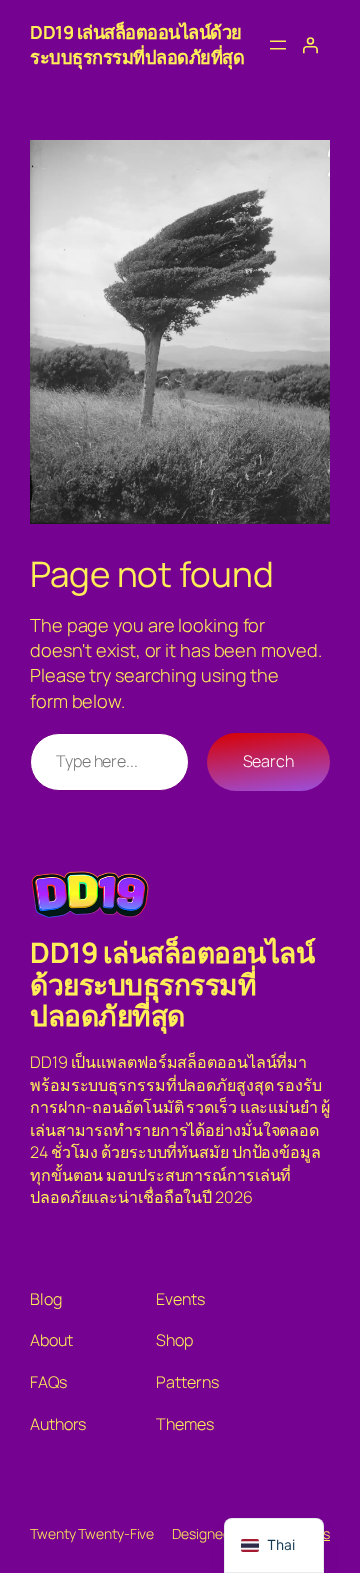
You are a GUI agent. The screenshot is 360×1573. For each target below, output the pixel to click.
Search (268, 761)
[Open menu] (278, 45)
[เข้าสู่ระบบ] (310, 45)
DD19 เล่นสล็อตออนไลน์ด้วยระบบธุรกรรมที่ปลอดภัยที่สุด (137, 44)
